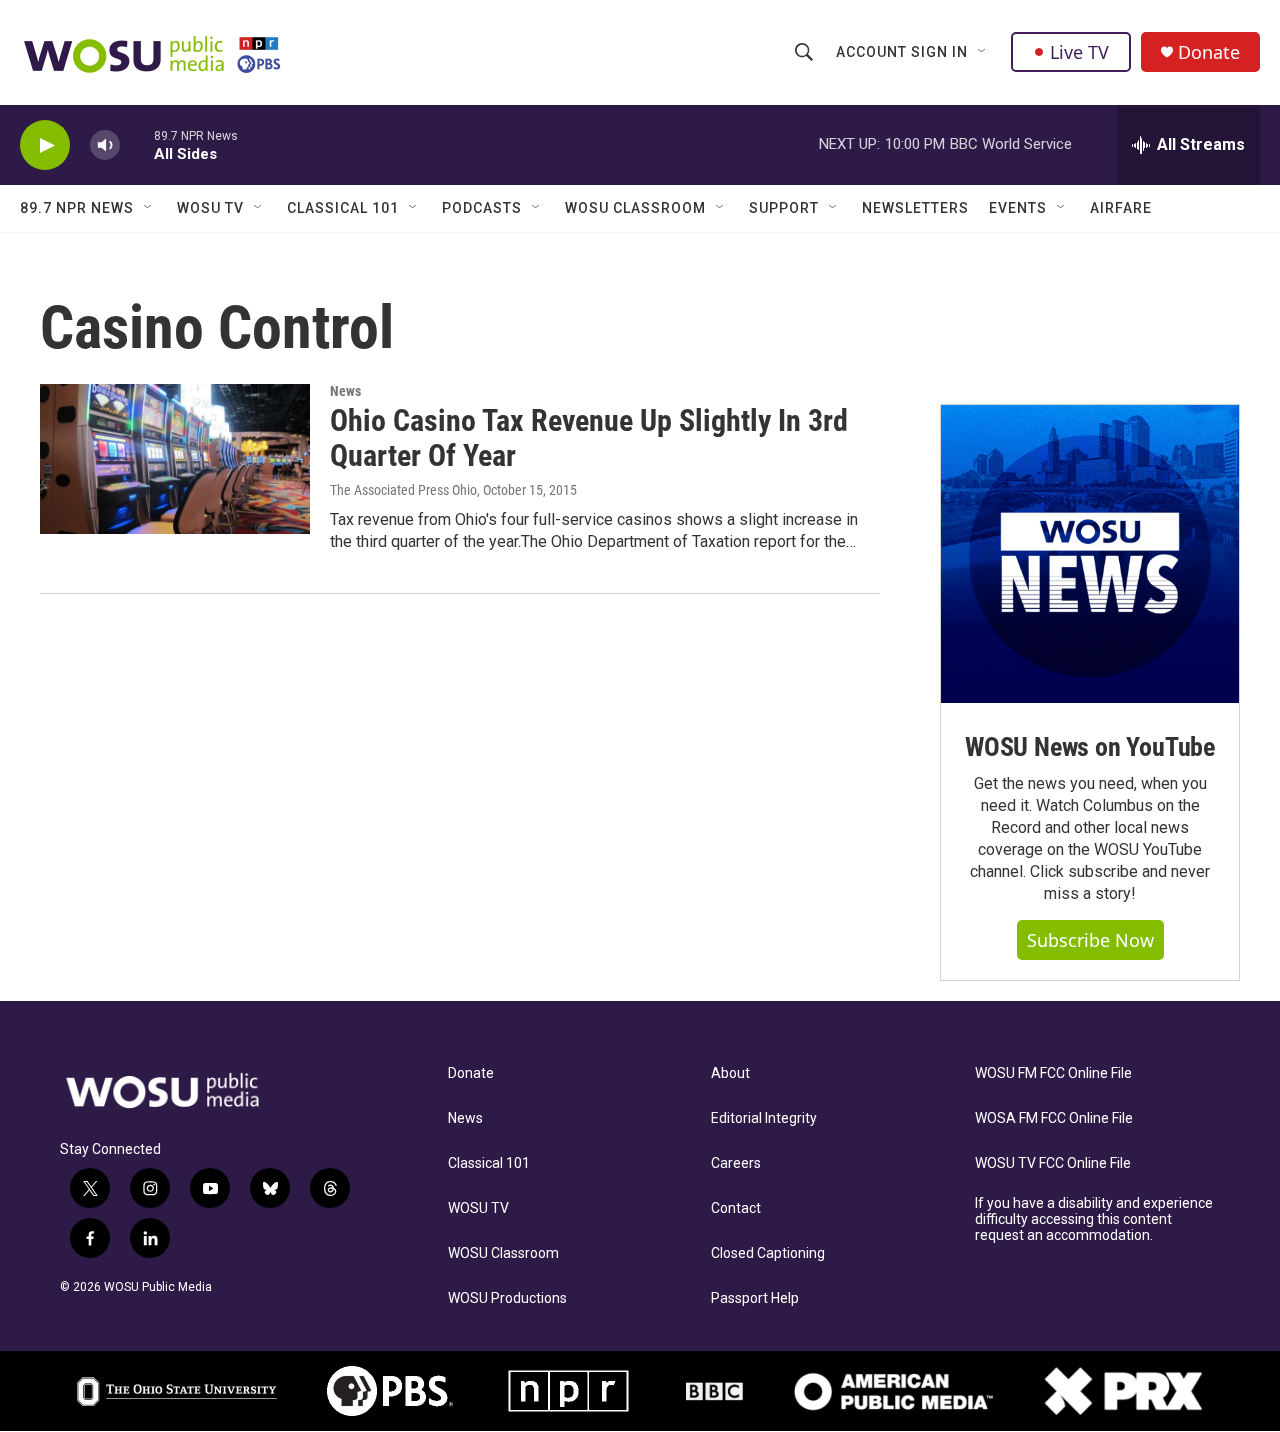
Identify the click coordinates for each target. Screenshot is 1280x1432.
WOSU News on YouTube (1090, 747)
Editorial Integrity (764, 1118)
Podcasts (482, 208)
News (345, 391)
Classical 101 (343, 208)
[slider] (137, 144)
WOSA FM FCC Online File (1054, 1118)
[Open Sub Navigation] (983, 52)
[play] (45, 145)
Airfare (1121, 208)
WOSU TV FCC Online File (1053, 1163)
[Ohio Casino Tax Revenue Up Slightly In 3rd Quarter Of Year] (175, 459)
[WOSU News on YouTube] (1090, 554)
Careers (736, 1163)
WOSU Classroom (635, 208)
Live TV (1079, 52)
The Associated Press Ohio (403, 490)
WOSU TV (210, 208)
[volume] (105, 145)
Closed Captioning (768, 1253)
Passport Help (755, 1298)
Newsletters (915, 208)
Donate (1209, 52)
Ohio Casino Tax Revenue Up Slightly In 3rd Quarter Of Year (589, 438)
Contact (736, 1208)
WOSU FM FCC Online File (1053, 1073)
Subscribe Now (1090, 940)
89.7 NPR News (77, 208)
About (730, 1073)
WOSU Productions (507, 1298)
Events (1018, 208)
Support (784, 208)
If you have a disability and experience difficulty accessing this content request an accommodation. (1094, 1219)
